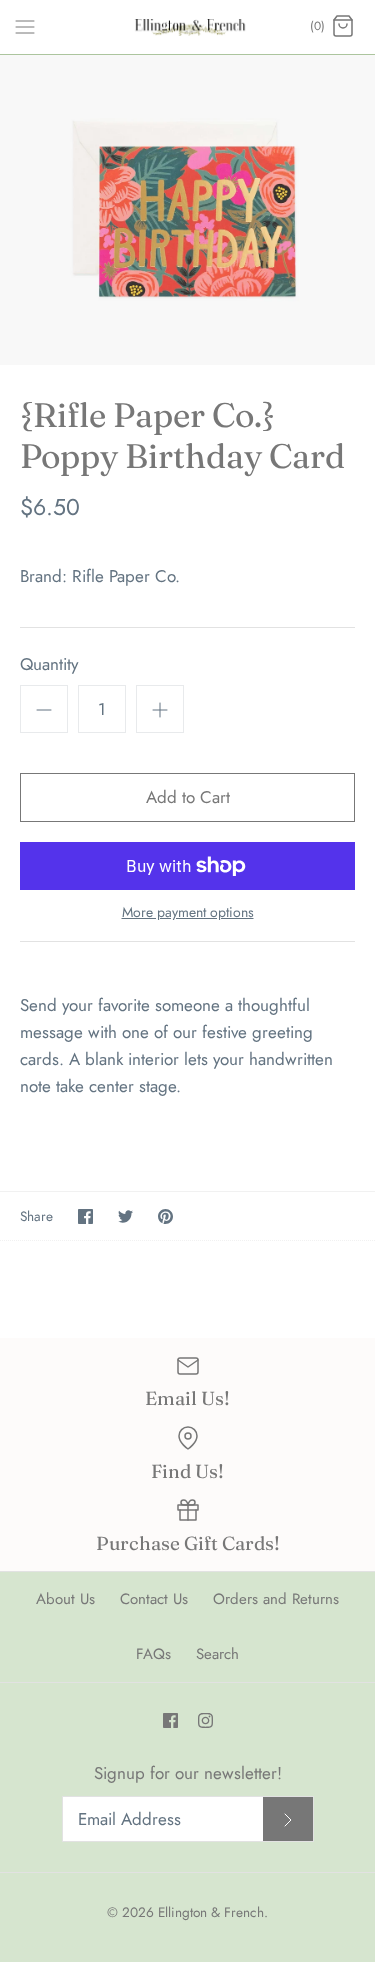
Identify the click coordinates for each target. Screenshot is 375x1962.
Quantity (49, 664)
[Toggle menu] (25, 26)
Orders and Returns (276, 1599)
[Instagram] (205, 1720)
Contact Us (154, 1599)
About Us (65, 1599)
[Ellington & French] (187, 27)
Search (217, 1654)
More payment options (188, 912)
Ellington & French (211, 1912)
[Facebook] (170, 1720)
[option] (187, 210)
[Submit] (288, 1819)
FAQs (153, 1654)
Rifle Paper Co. (126, 576)
